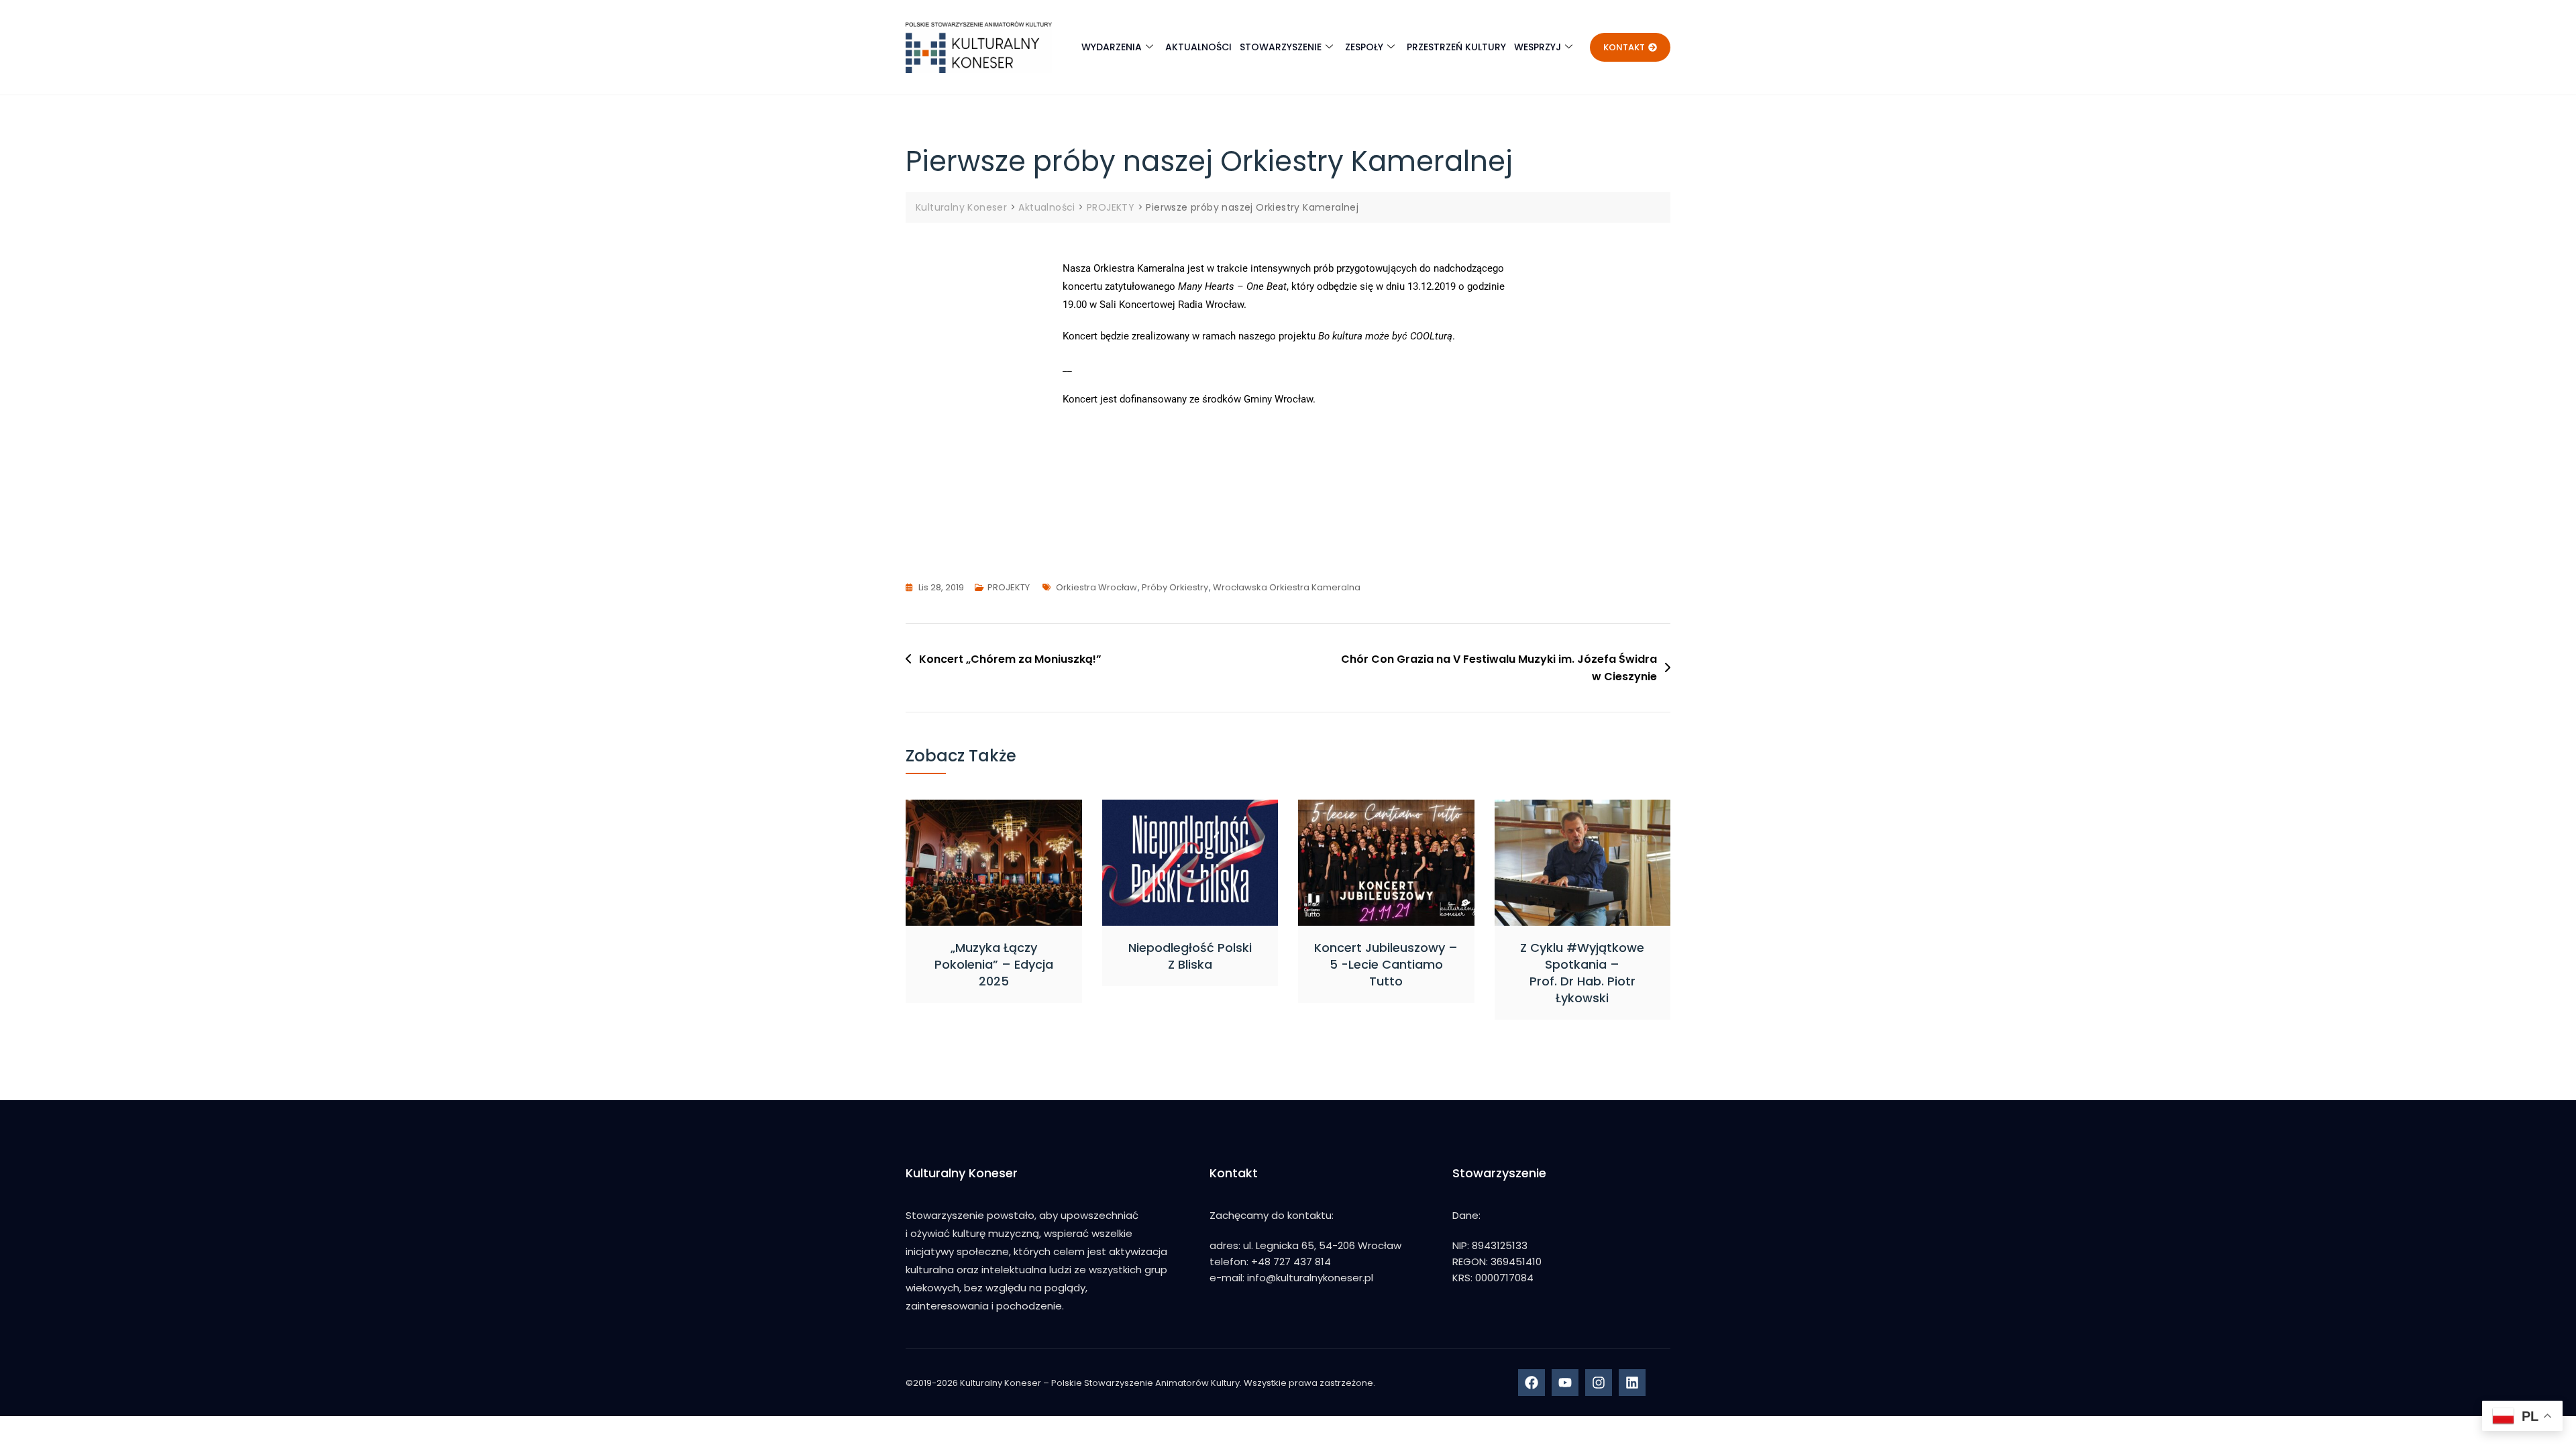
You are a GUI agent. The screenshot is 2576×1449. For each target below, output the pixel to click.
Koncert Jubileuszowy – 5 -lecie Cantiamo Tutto (1386, 964)
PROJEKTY (1009, 587)
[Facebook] (1532, 1383)
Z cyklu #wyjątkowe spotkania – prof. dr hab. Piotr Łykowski (1582, 973)
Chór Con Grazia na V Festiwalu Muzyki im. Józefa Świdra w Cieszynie (1499, 668)
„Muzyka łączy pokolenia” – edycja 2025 (994, 964)
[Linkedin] (1632, 1383)
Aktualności (1198, 47)
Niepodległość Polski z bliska (1190, 956)
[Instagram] (1599, 1383)
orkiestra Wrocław (1096, 587)
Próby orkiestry (1175, 587)
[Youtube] (1565, 1383)
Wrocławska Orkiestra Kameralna (1287, 587)
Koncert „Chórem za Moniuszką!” (1010, 659)
